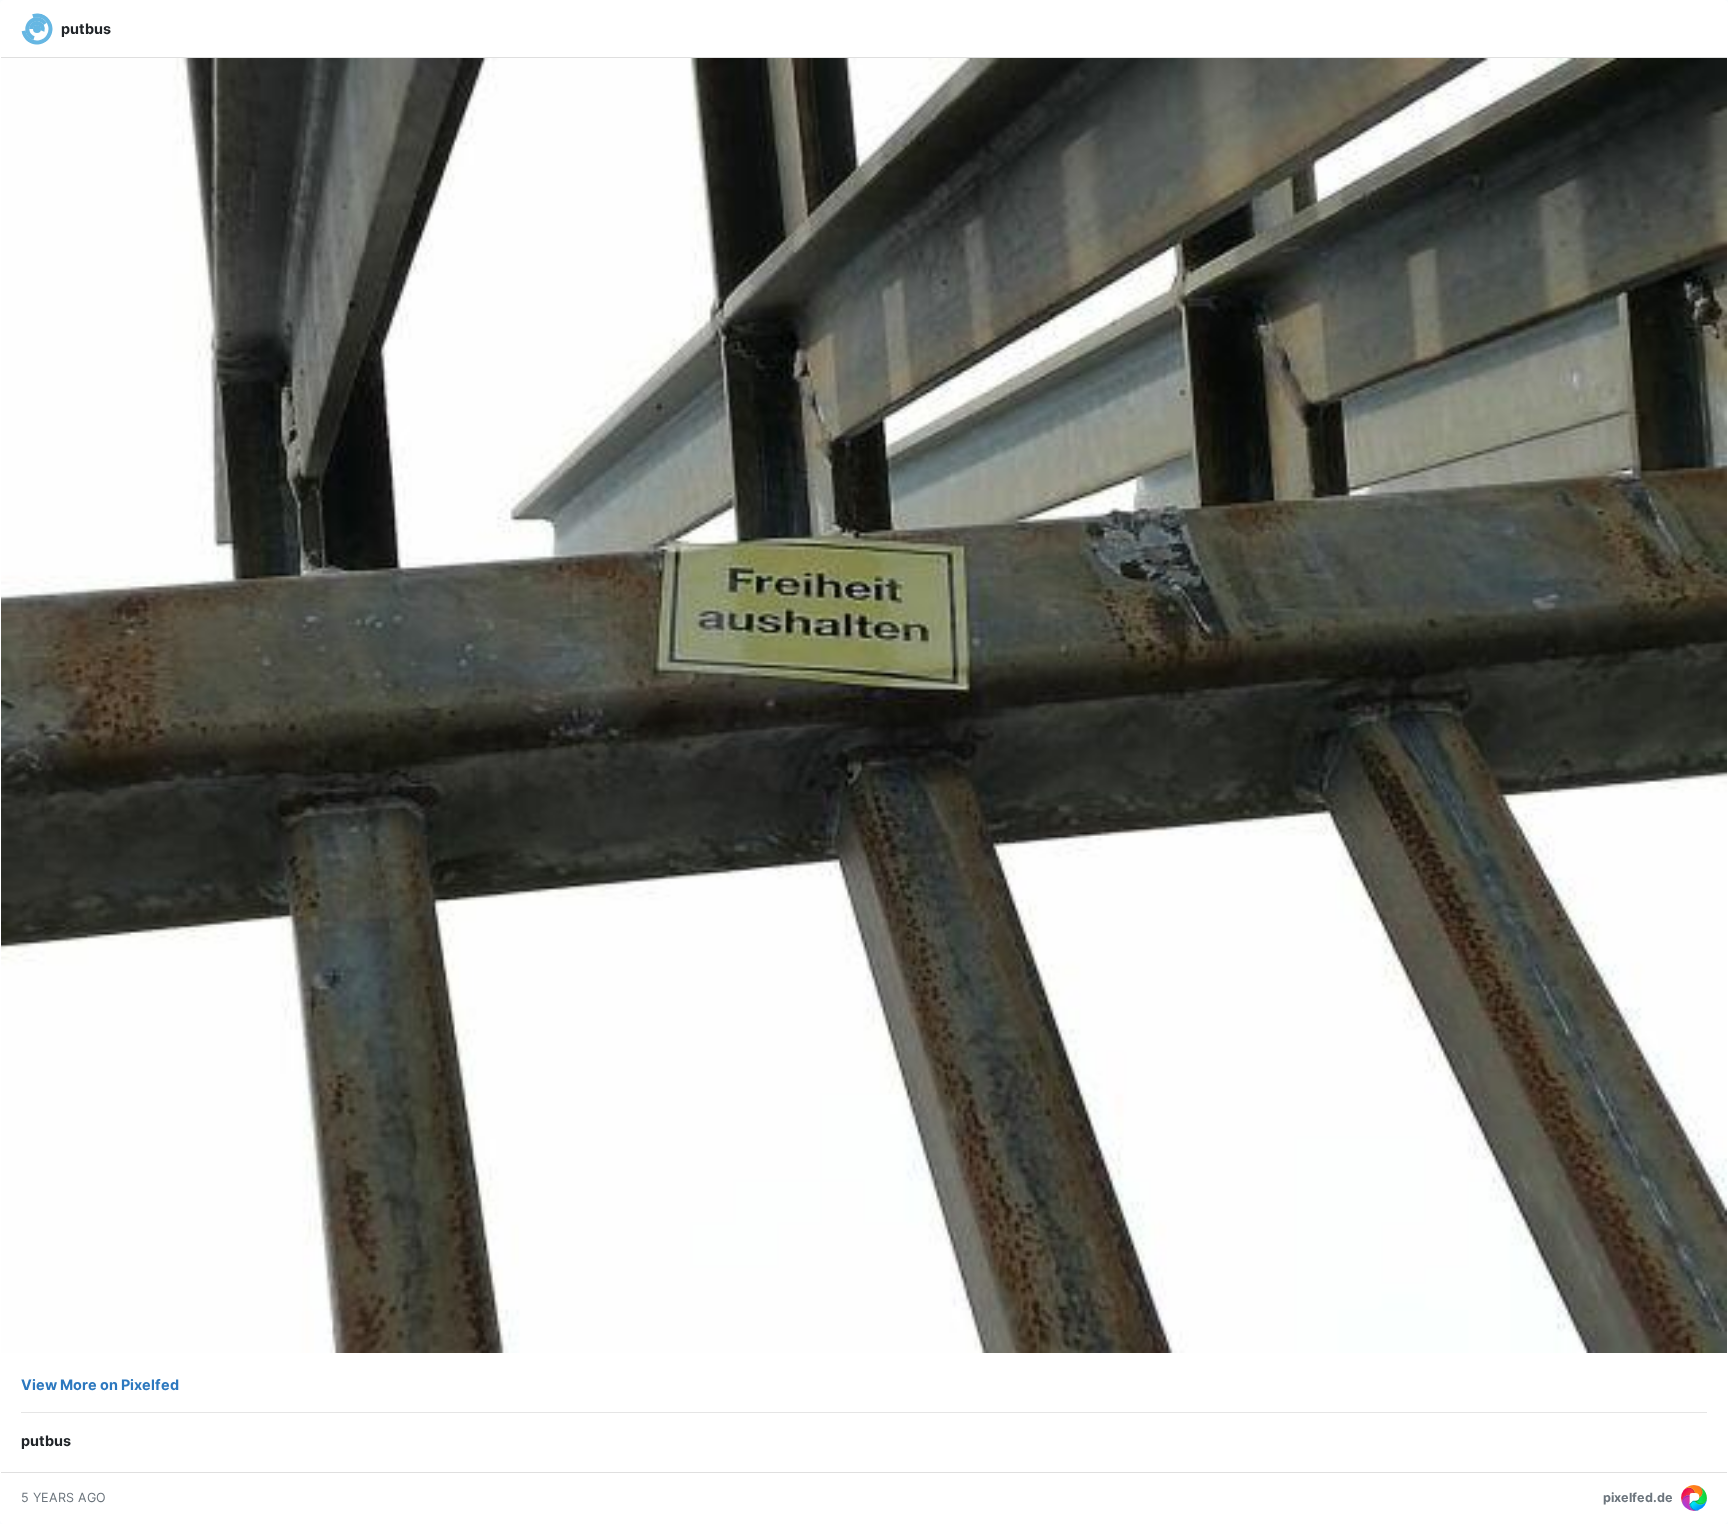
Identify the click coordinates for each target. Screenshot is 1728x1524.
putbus (86, 28)
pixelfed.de (1638, 1497)
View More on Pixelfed (100, 1384)
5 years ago (63, 1497)
